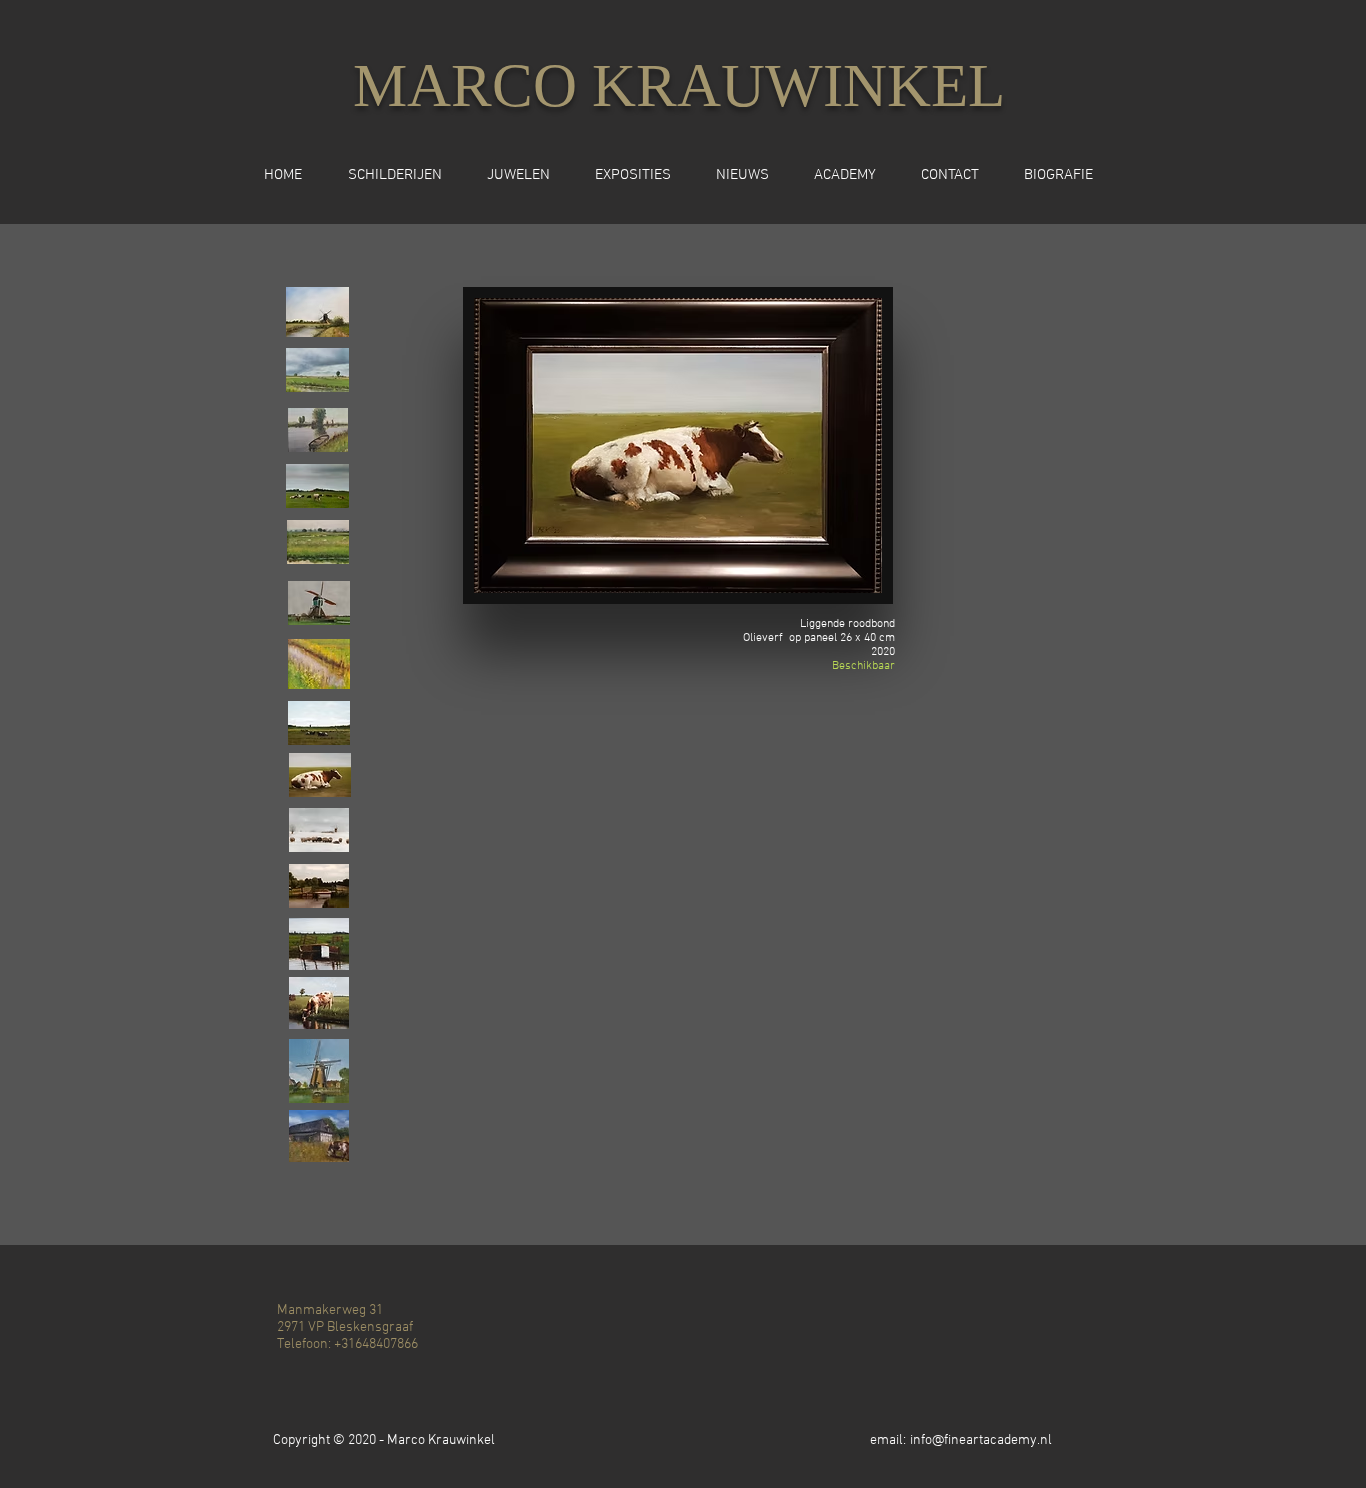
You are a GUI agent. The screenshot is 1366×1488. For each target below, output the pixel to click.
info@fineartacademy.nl (981, 1440)
